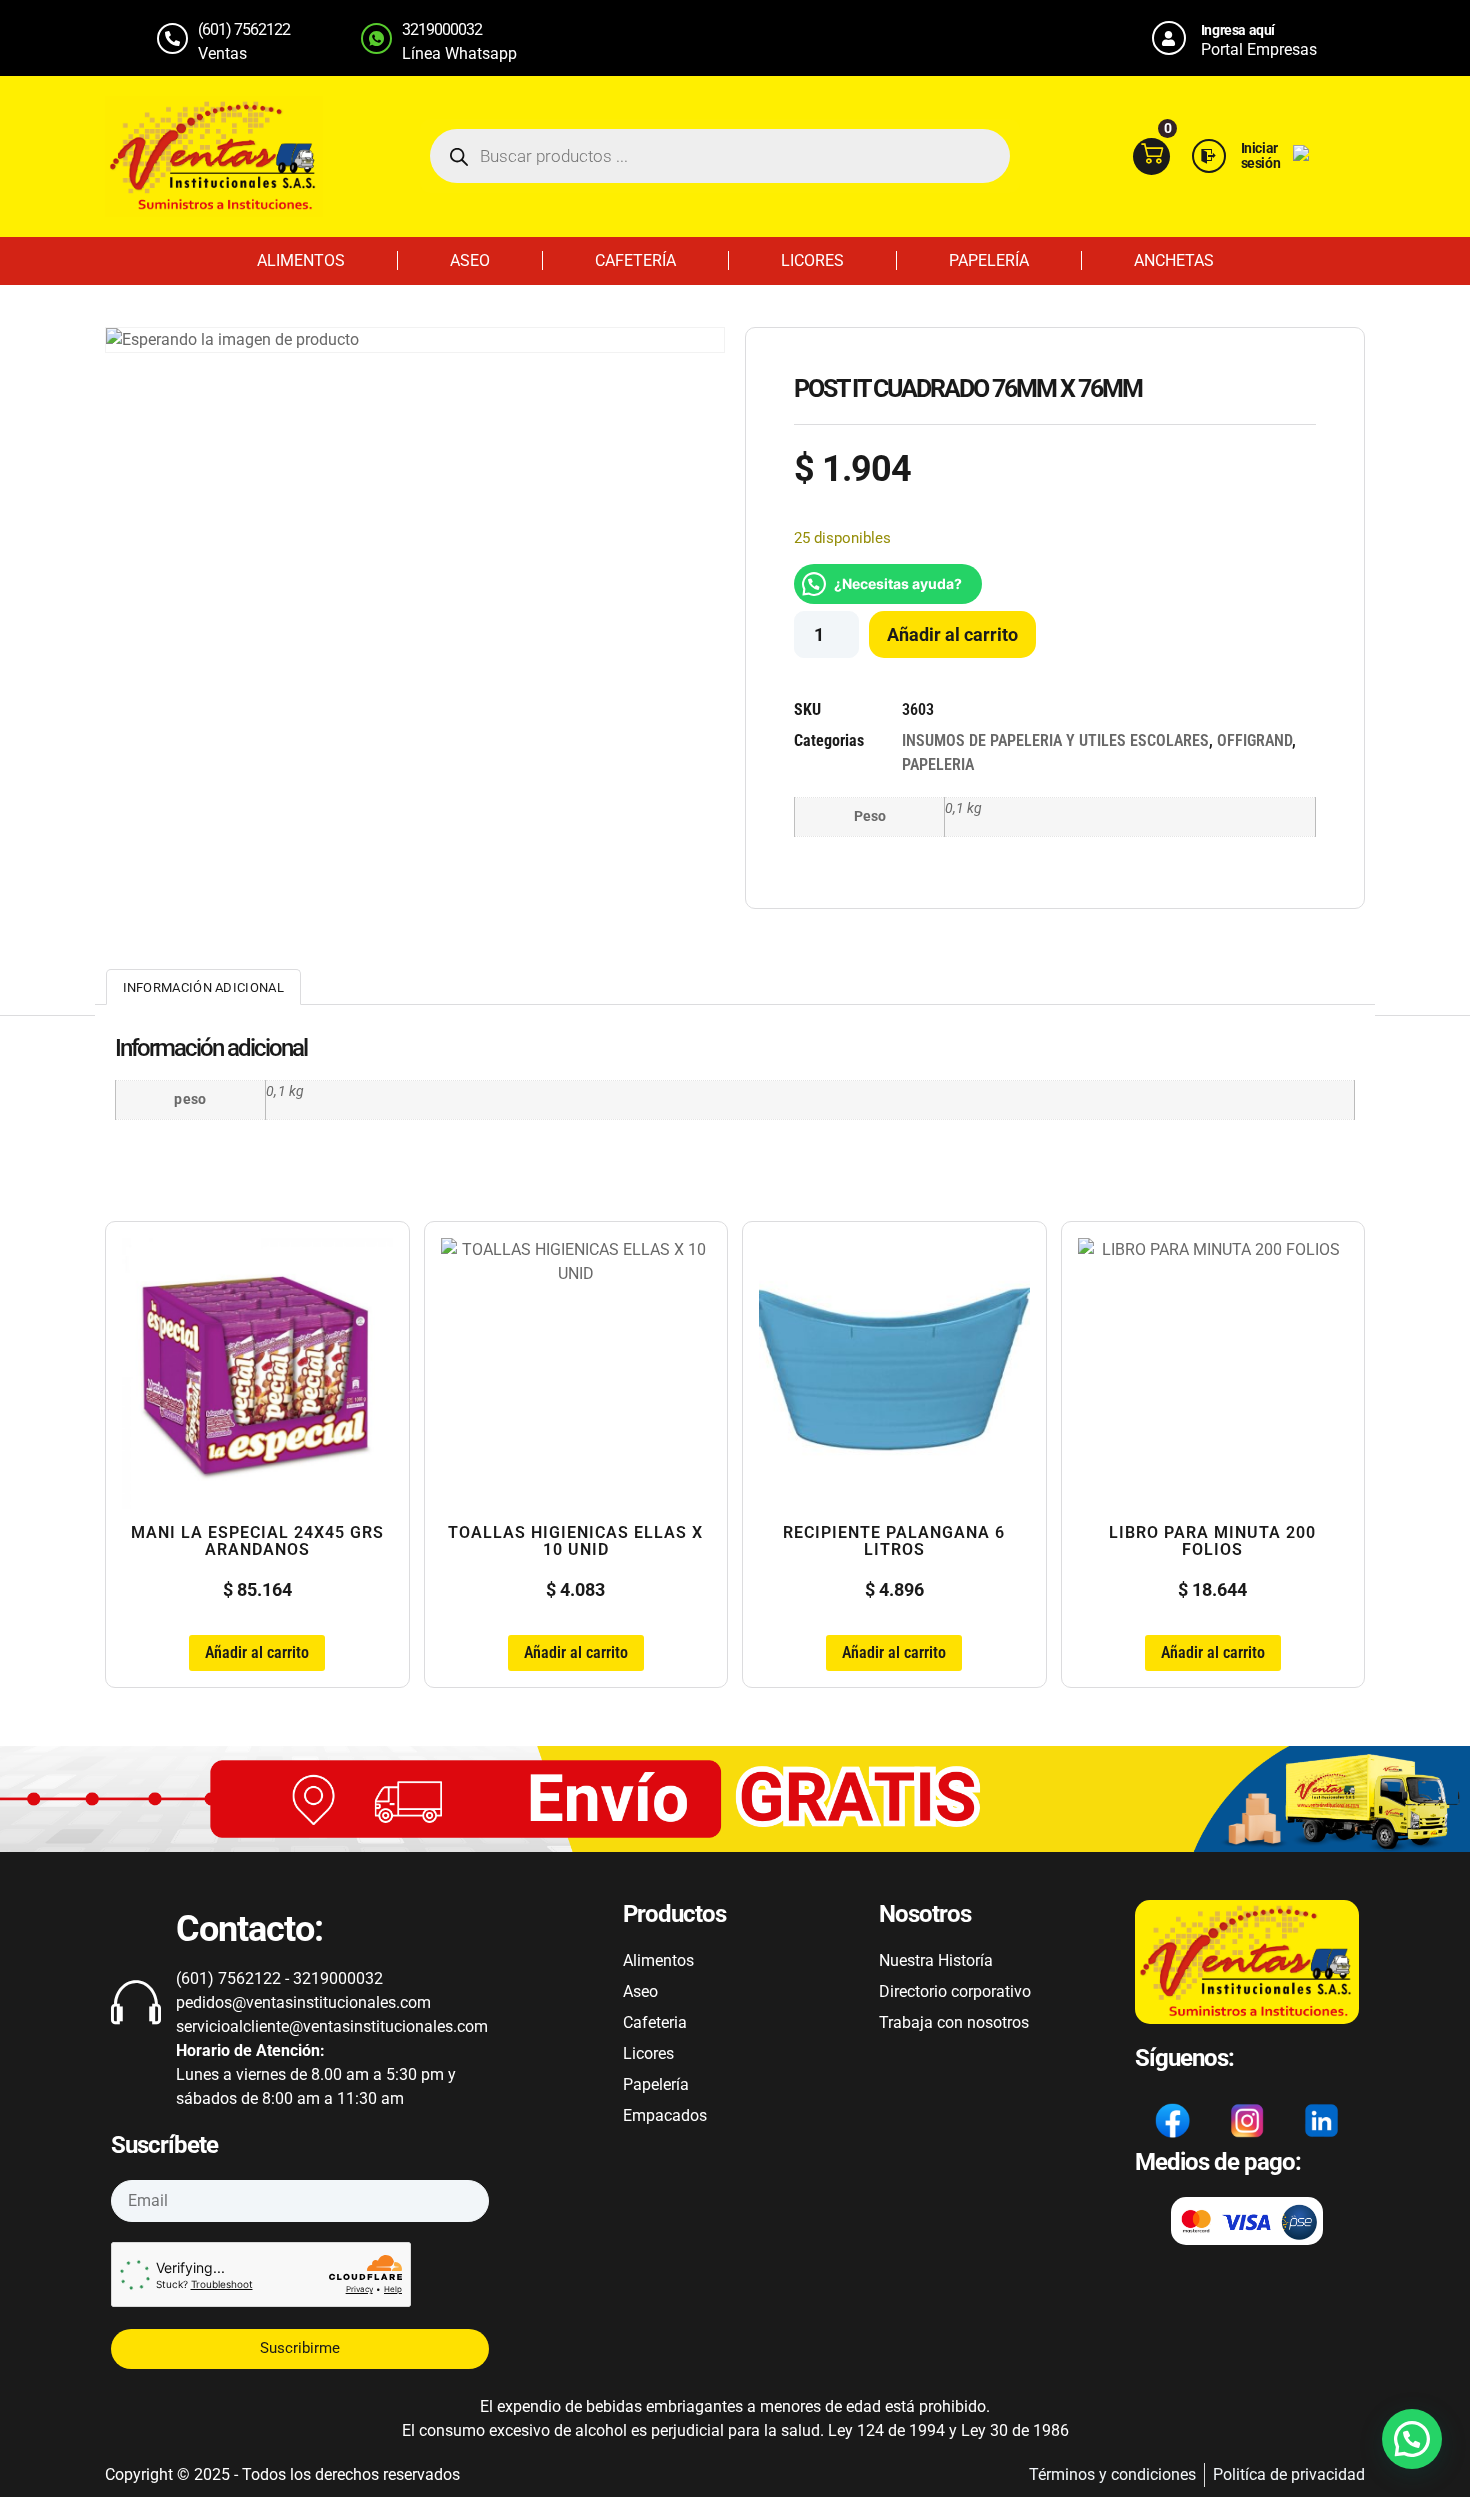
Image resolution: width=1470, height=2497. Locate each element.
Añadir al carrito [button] (257, 1652)
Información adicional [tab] (203, 987)
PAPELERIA (938, 764)
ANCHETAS (1174, 260)
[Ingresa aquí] (1169, 38)
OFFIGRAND (1254, 740)
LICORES (812, 260)
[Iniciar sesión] (1209, 156)
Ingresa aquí (1238, 30)
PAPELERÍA (989, 260)
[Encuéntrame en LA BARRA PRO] (1301, 155)
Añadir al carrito (952, 634)
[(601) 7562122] (172, 38)
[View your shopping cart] (1151, 156)
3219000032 (442, 29)
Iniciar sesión (1261, 155)
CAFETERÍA (635, 260)
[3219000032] (376, 38)
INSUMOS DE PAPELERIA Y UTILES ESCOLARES (1055, 740)
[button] (1412, 2439)
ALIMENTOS (301, 260)
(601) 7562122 (244, 29)
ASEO (470, 260)
